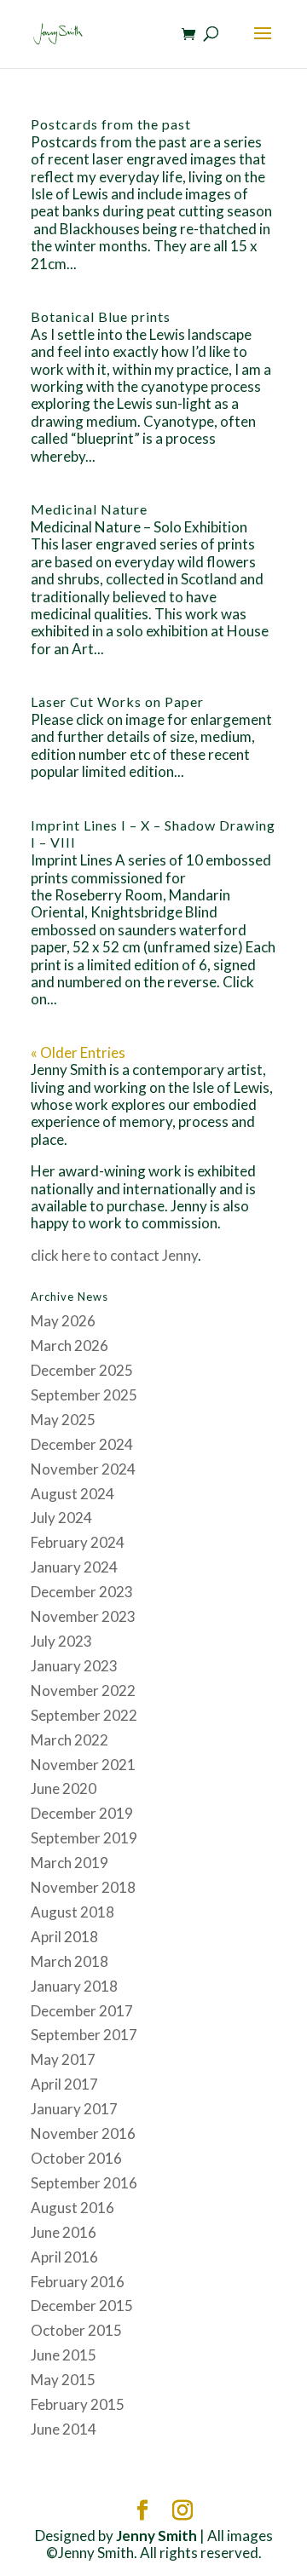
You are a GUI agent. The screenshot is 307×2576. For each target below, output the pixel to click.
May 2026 (63, 1321)
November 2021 (83, 1765)
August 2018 (72, 1912)
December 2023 (82, 1592)
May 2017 (63, 2059)
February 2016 (78, 2282)
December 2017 (82, 2011)
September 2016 (84, 2183)
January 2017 (74, 2109)
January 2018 (74, 1986)
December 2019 (82, 1813)
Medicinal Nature (89, 509)
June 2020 (64, 1788)
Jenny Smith (156, 2536)
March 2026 (70, 1345)
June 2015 (64, 2355)
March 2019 (70, 1863)
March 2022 (70, 1740)
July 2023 (61, 1641)
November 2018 (83, 1887)
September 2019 (84, 1838)
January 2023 (74, 1666)
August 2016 (72, 2208)
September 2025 (84, 1395)
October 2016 (76, 2158)
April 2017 (64, 2084)
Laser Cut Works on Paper (117, 701)
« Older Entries (78, 1052)
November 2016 (83, 2133)
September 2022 (84, 1715)
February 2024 (78, 1542)
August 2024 (72, 1494)
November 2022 (83, 1690)
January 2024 (74, 1567)
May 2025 (63, 1420)
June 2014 (64, 2429)
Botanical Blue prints (101, 316)
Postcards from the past (111, 124)
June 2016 (64, 2232)
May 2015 (63, 2380)
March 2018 (70, 1961)
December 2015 (82, 2306)
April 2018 (64, 1937)
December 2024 (82, 1444)
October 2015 (76, 2330)
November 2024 (83, 1469)
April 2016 (64, 2257)
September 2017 (84, 2035)
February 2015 (78, 2404)
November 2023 (83, 1616)
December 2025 (82, 1370)
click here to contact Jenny (114, 1255)
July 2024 (61, 1518)
